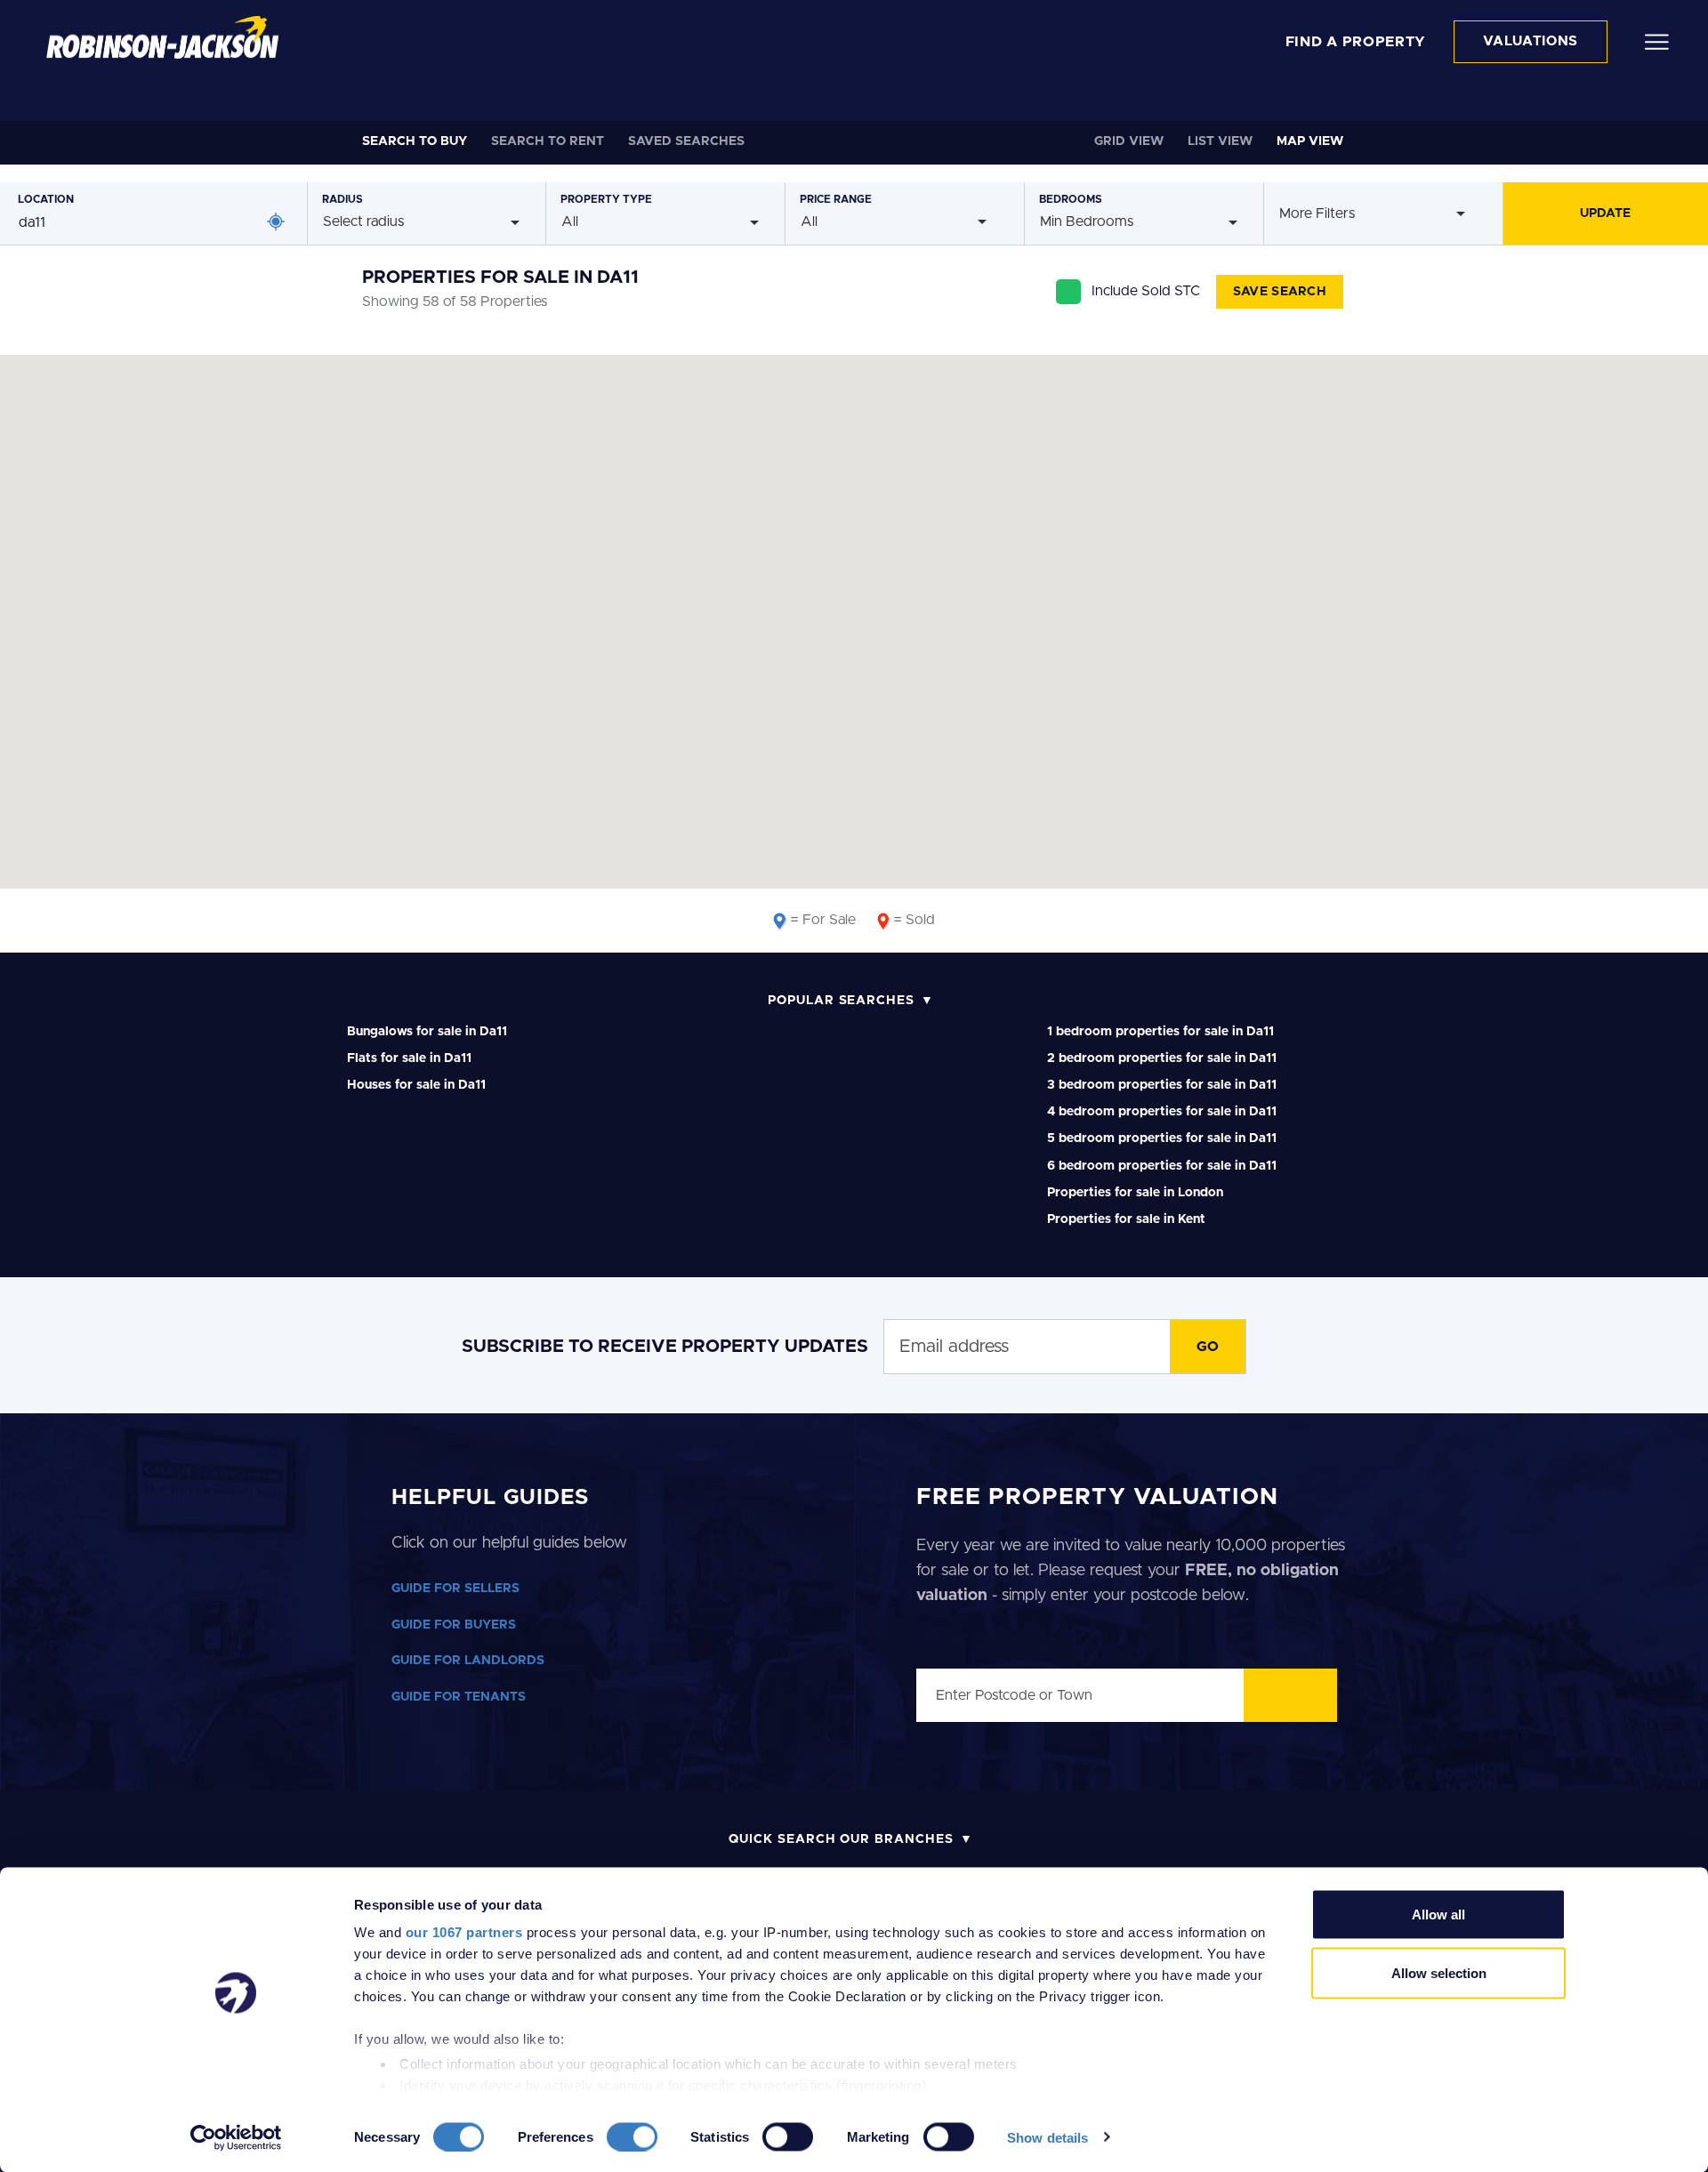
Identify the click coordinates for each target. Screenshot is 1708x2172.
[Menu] (1657, 41)
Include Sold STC (1146, 291)
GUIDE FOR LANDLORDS (468, 1661)
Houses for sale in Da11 (416, 1085)
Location (46, 199)
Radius (342, 199)
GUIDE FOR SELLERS (455, 1589)
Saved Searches (686, 141)
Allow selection (1439, 1972)
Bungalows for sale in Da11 (427, 1032)
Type (606, 199)
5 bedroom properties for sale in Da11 (1162, 1138)
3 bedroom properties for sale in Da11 (1162, 1085)
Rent (548, 141)
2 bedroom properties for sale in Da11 (1162, 1058)
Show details (1047, 2137)
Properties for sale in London (1135, 1193)
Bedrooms (1071, 199)
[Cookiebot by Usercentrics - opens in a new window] (236, 2137)
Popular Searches (841, 1001)
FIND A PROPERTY (1356, 42)
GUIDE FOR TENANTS (459, 1697)
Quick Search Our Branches (841, 1839)
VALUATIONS (1531, 41)
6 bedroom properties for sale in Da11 (1162, 1166)
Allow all (1438, 1915)
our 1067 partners (464, 1932)
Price (836, 199)
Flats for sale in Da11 (409, 1058)
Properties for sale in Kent (1126, 1219)
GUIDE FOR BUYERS (454, 1625)
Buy (415, 141)
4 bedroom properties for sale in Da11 (1162, 1112)
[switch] (632, 2136)
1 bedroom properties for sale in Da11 (1160, 1032)
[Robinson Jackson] (162, 37)
